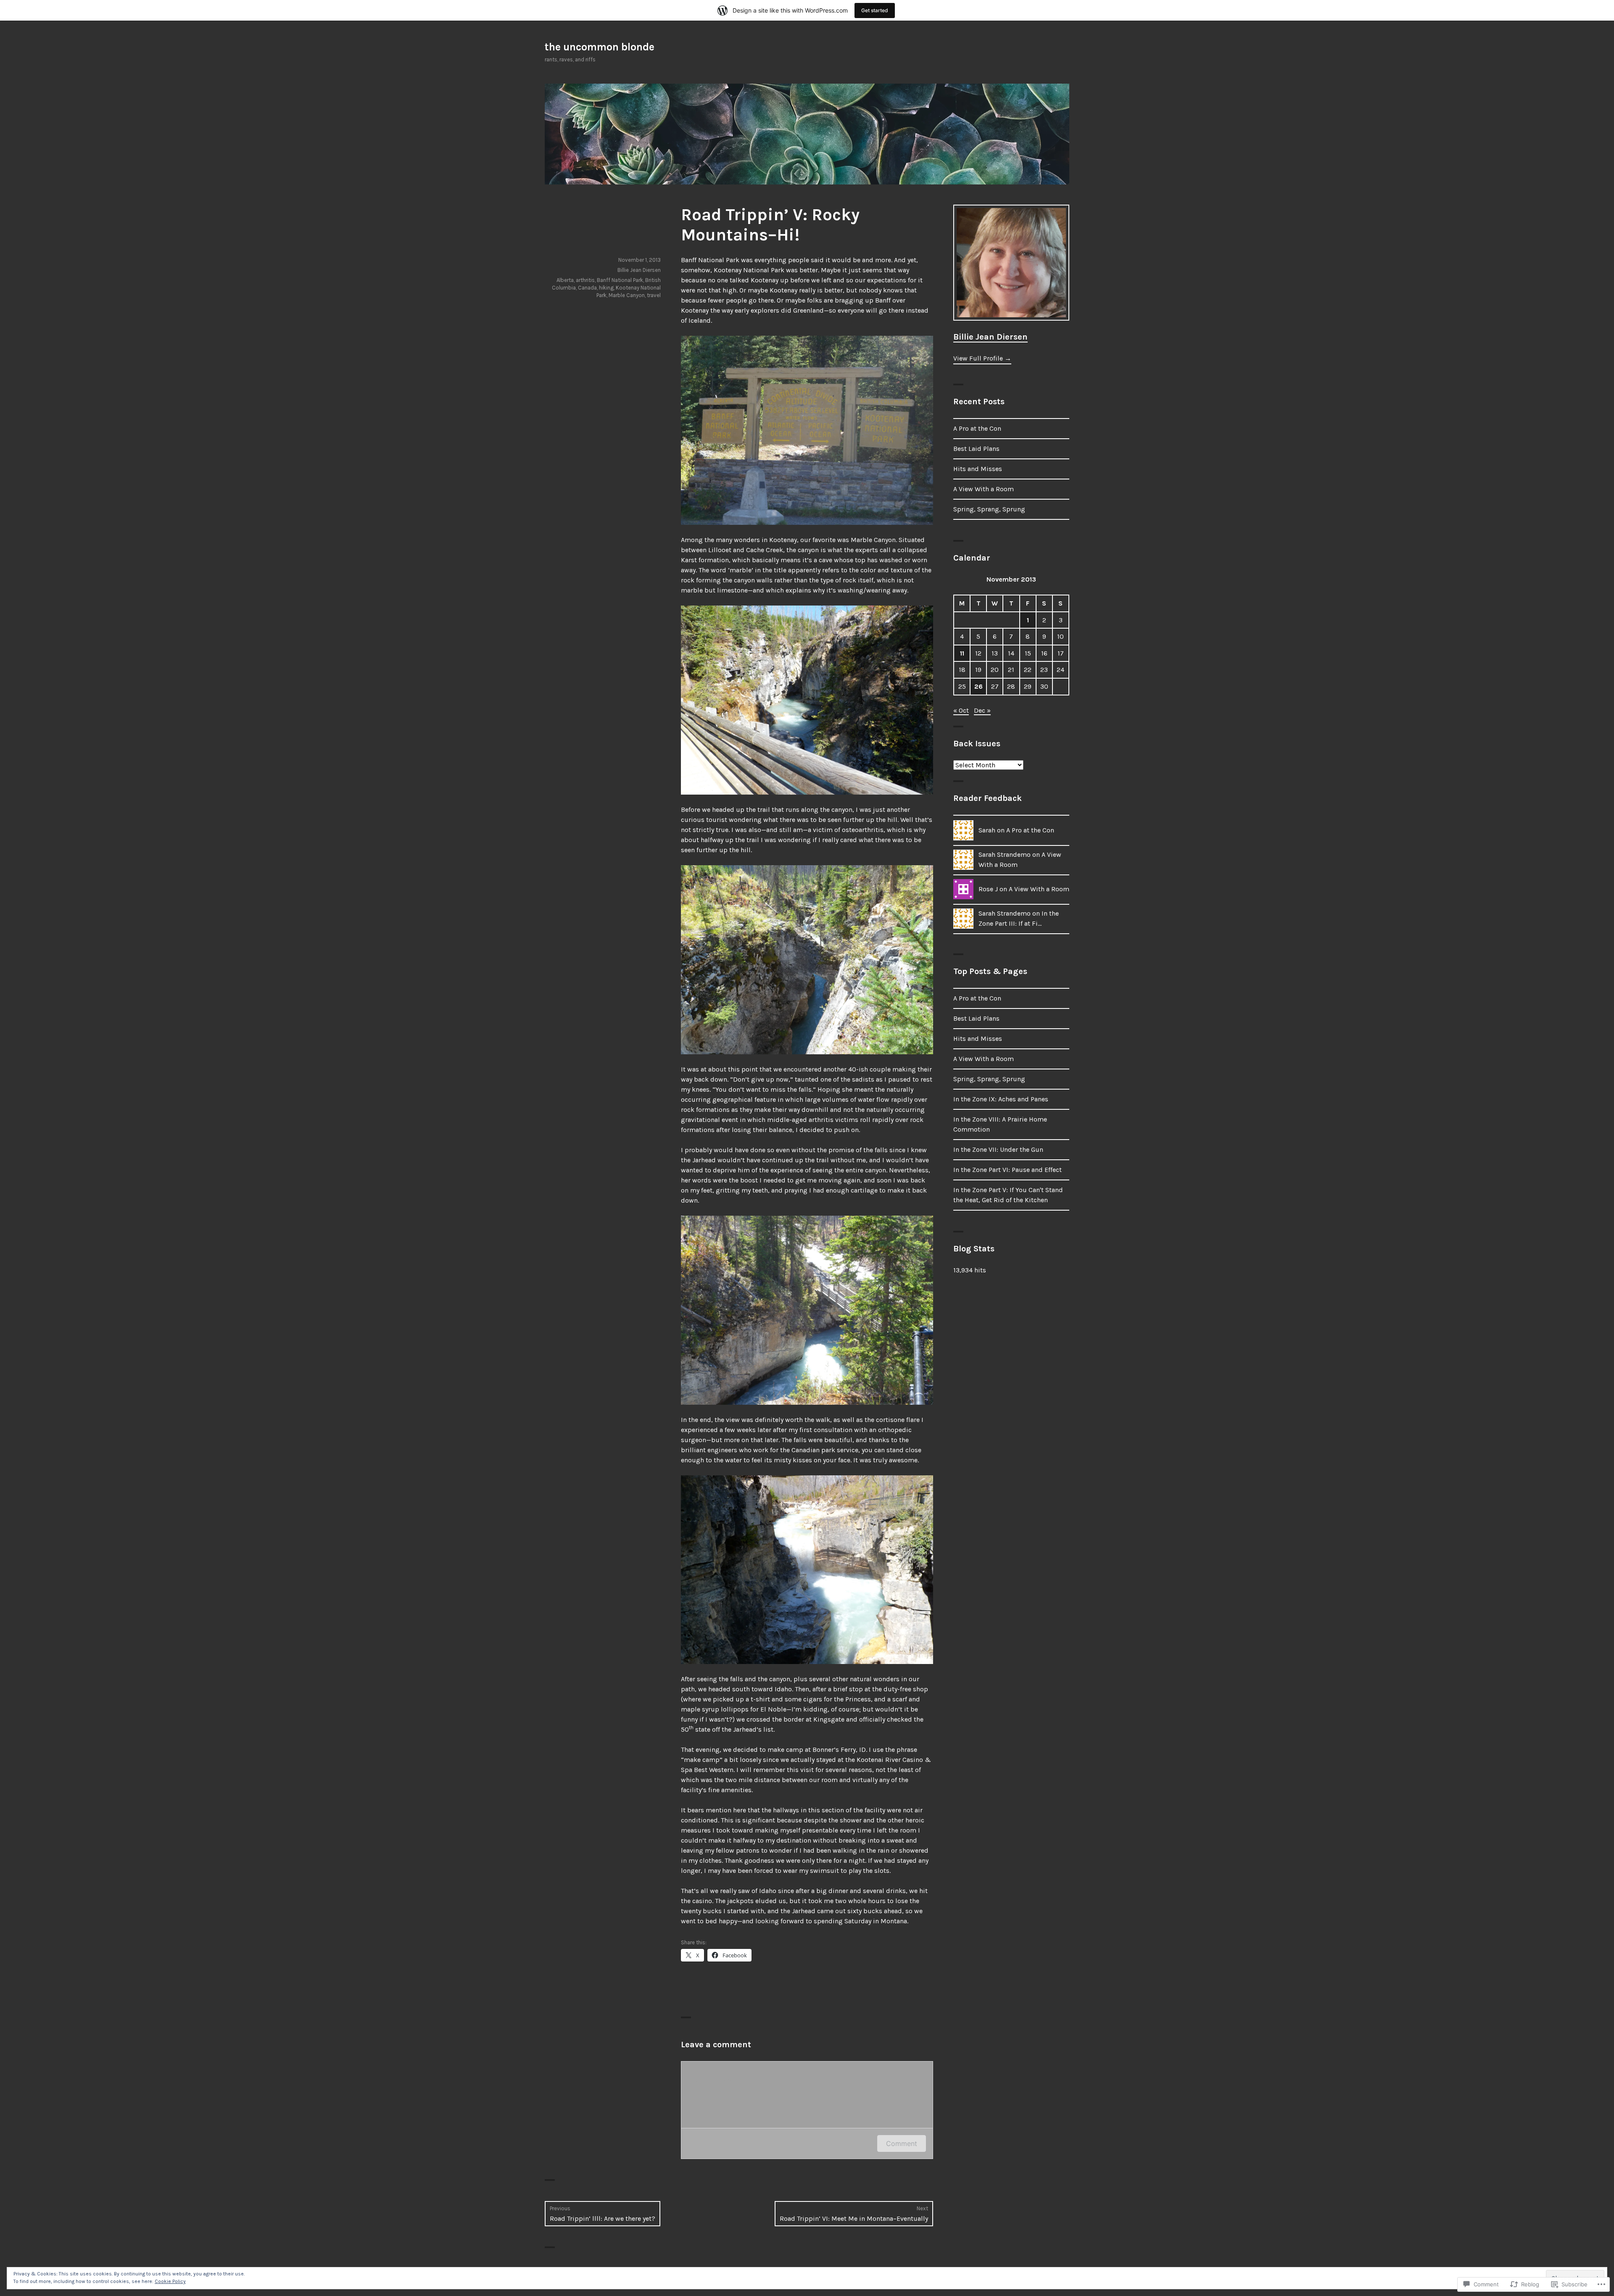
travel (654, 295)
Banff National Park (620, 280)
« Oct (961, 710)
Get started (875, 10)
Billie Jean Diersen (639, 270)
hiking (606, 288)
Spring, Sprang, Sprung (989, 509)
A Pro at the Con (977, 428)
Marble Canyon (627, 295)
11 (962, 653)
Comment (902, 2143)
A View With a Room (984, 489)
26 (978, 686)
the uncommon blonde (600, 47)
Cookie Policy (170, 2281)
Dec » (982, 710)
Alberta (565, 280)
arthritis (585, 280)
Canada (587, 288)
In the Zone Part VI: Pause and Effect (1007, 1170)
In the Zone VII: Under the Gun (998, 1149)
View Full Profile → (982, 358)
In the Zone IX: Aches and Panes (1001, 1099)
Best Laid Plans (976, 449)
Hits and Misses (978, 469)
